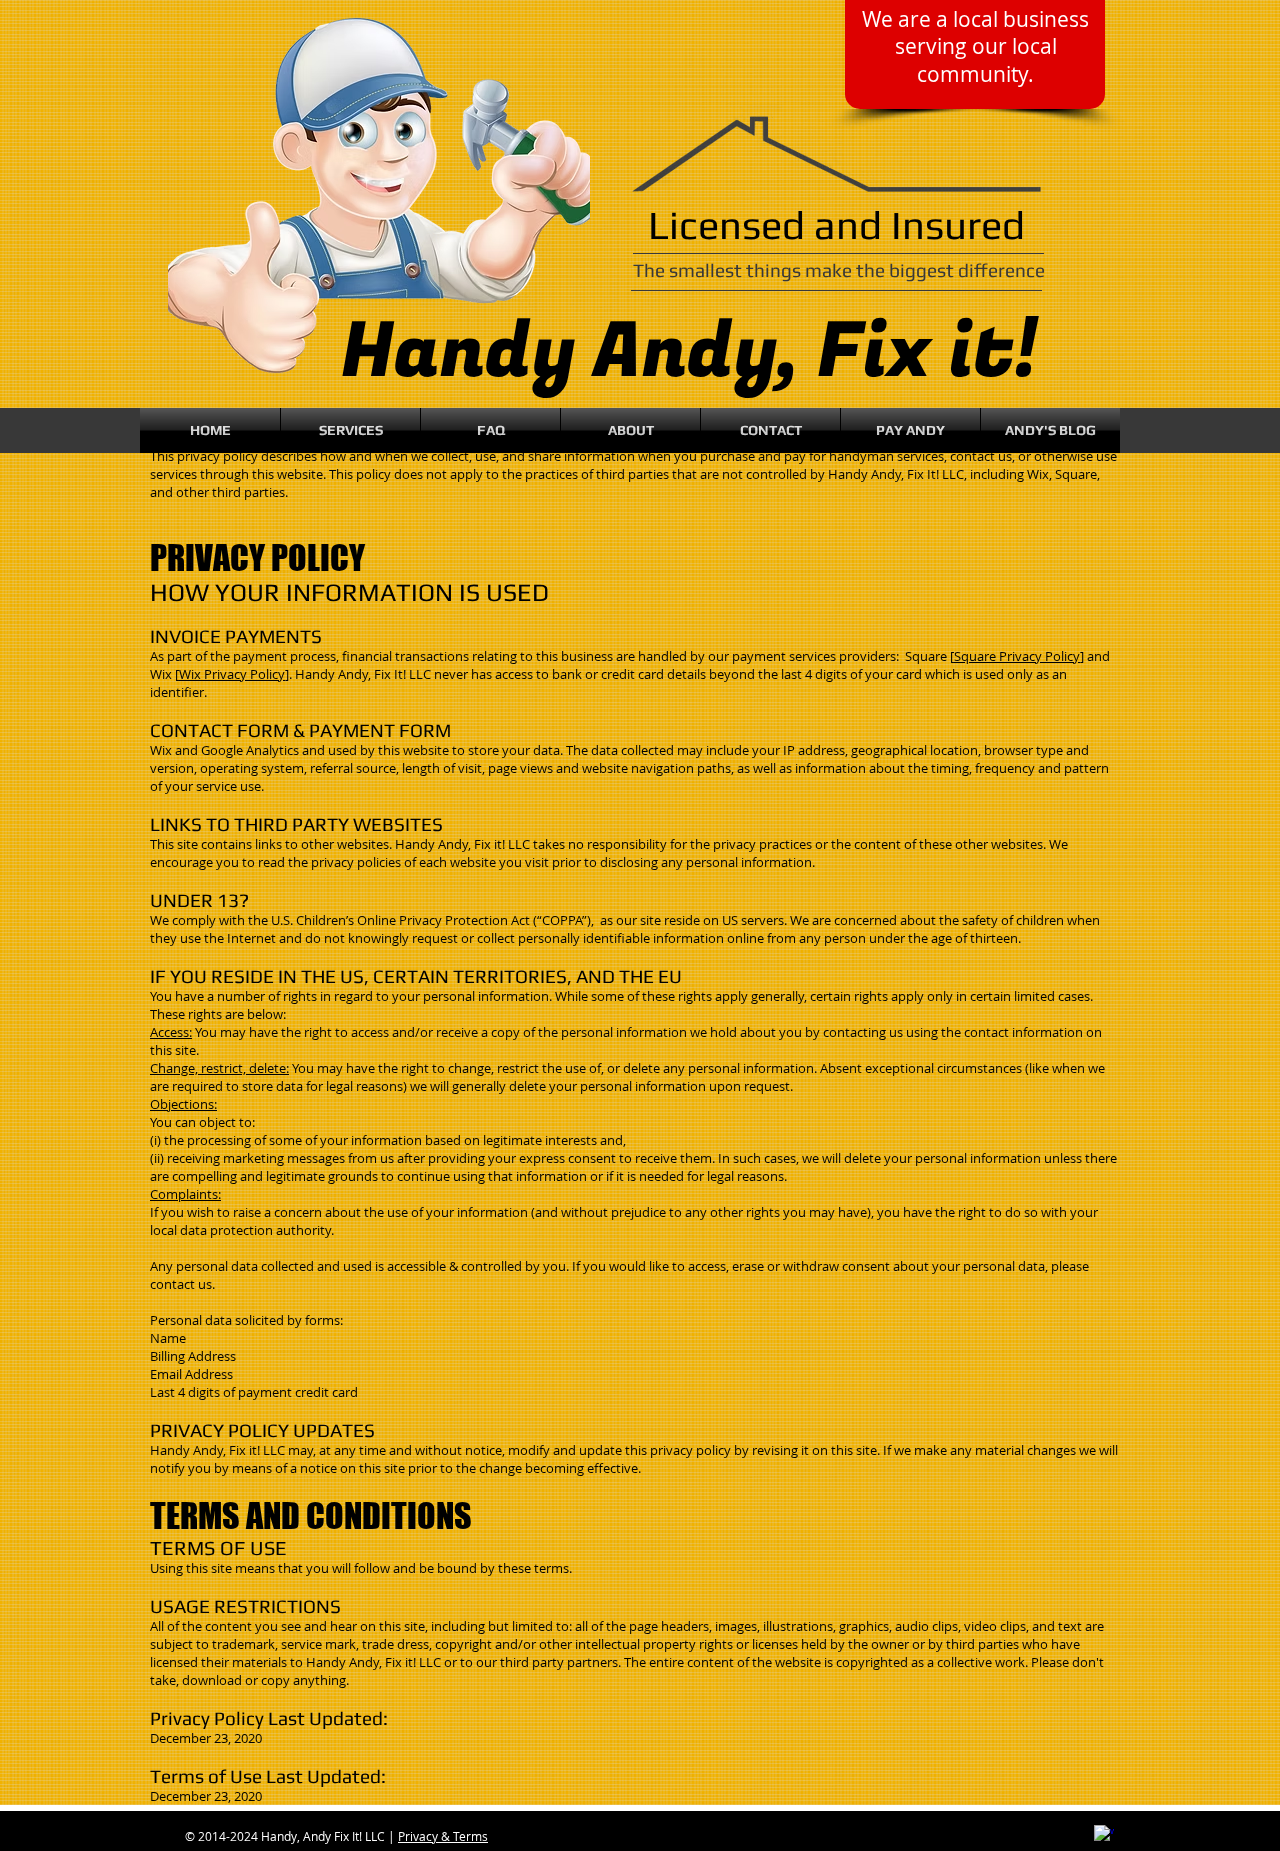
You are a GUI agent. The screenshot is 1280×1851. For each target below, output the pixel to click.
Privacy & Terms (443, 1836)
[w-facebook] (1104, 1835)
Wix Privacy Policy (232, 674)
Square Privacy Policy (1017, 656)
